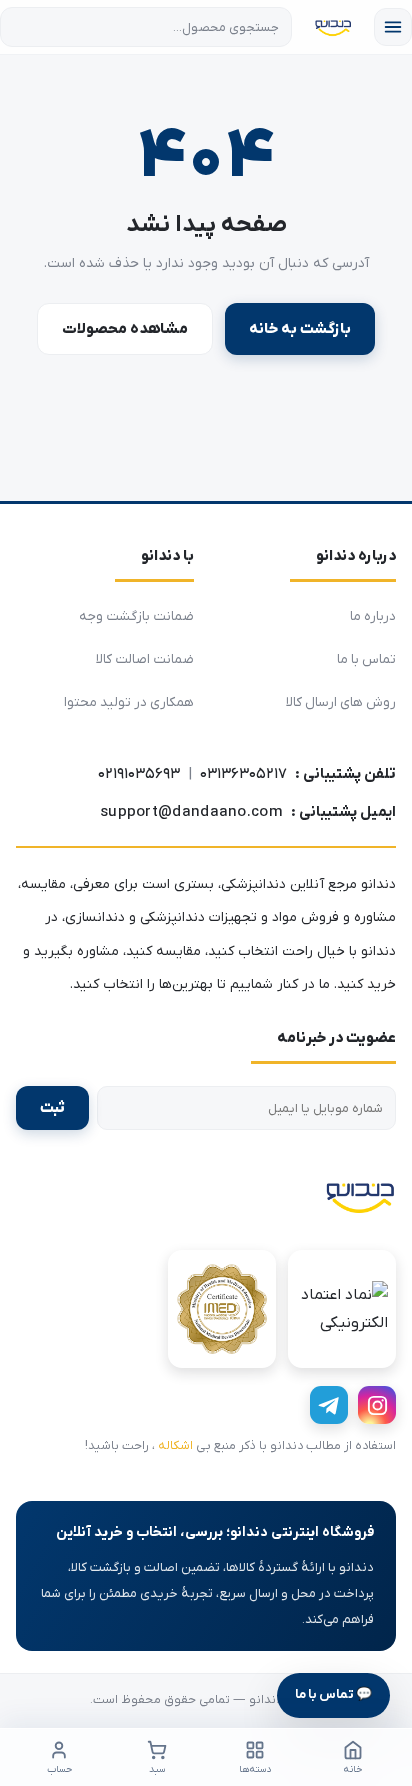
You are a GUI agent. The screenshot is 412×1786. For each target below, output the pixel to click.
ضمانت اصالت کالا (145, 659)
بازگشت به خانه (300, 329)
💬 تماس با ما (333, 1694)
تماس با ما (366, 659)
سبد (157, 1769)
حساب (59, 1769)
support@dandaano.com (191, 812)
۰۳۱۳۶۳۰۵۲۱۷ (243, 774)
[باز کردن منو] (393, 27)
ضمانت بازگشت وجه (136, 616)
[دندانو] (360, 1196)
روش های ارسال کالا (341, 702)
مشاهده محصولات (125, 329)
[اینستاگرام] (377, 1405)
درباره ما (373, 616)
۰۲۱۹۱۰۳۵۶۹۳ (139, 774)
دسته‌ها (255, 1769)
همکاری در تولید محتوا (129, 702)
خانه (353, 1769)
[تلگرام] (329, 1405)
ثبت (52, 1108)
